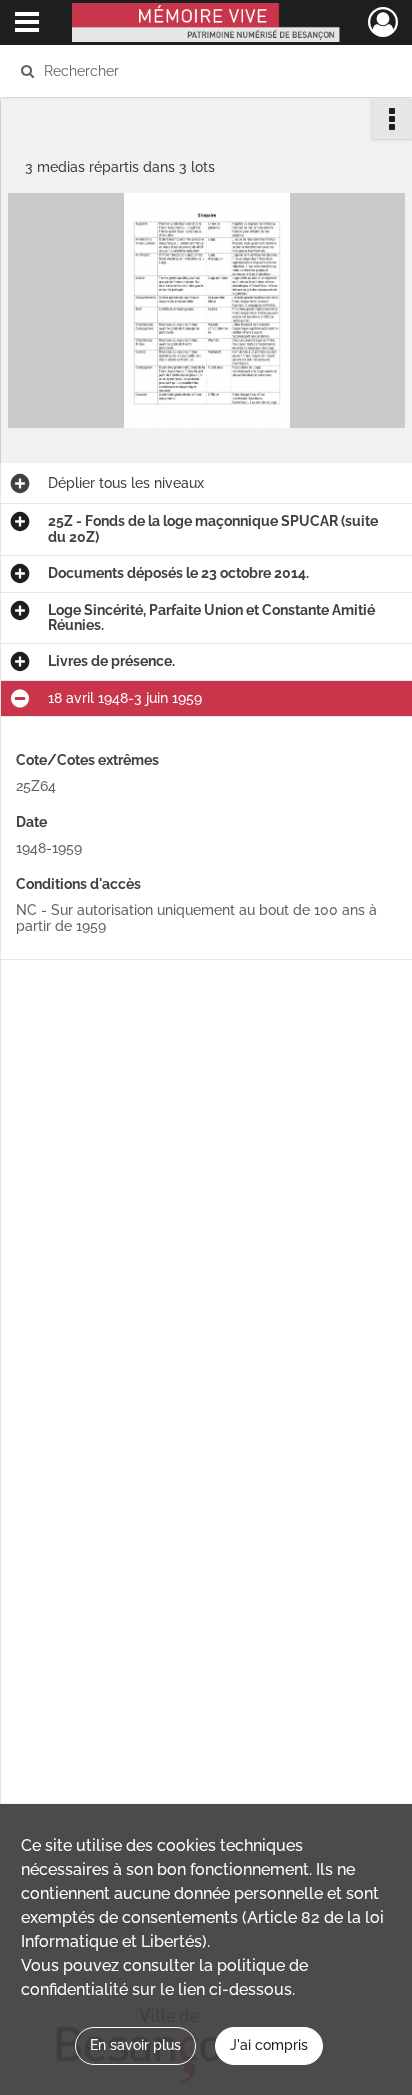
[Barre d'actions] (392, 119)
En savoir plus (135, 2045)
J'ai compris (269, 2045)
